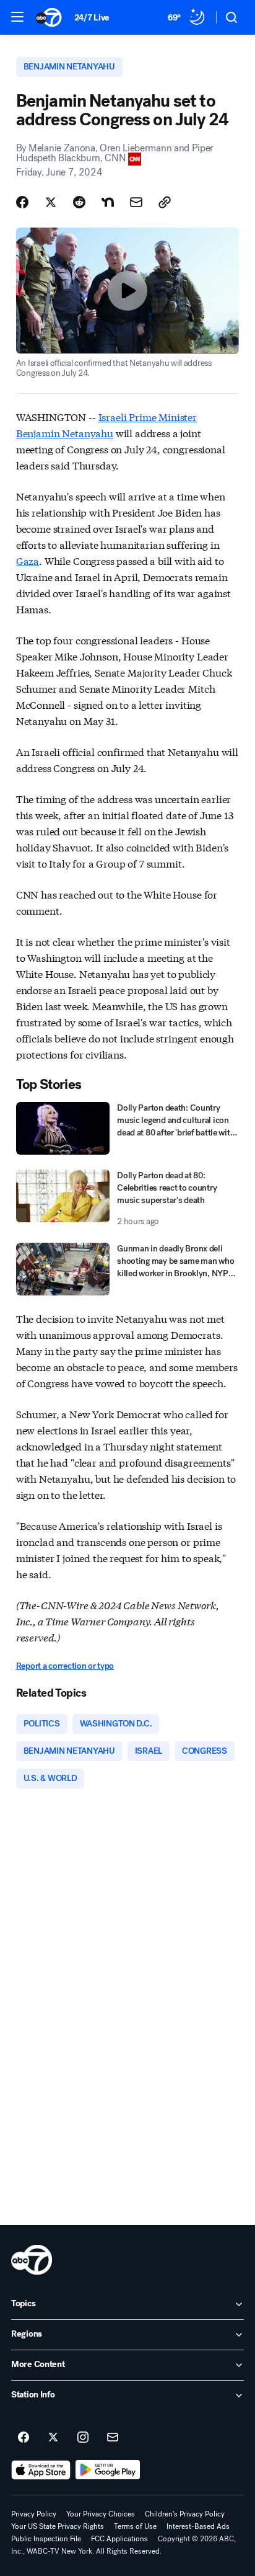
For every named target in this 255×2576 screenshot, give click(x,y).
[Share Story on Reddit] (79, 202)
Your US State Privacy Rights (58, 2526)
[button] (17, 17)
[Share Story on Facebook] (22, 202)
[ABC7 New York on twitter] (53, 2438)
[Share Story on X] (51, 202)
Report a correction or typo (65, 1666)
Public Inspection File (46, 2539)
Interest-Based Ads (198, 2526)
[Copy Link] (165, 202)
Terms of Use (135, 2526)
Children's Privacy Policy (185, 2514)
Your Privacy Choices (101, 2514)
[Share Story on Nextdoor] (108, 202)
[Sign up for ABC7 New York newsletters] (113, 2438)
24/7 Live (92, 18)
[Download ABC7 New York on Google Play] (108, 2470)
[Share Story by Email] (136, 202)
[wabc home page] (32, 2260)
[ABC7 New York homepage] (49, 17)
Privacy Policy (34, 2514)
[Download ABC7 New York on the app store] (41, 2470)
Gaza (28, 560)
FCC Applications (119, 2539)
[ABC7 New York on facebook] (24, 2438)
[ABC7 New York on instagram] (83, 2438)
